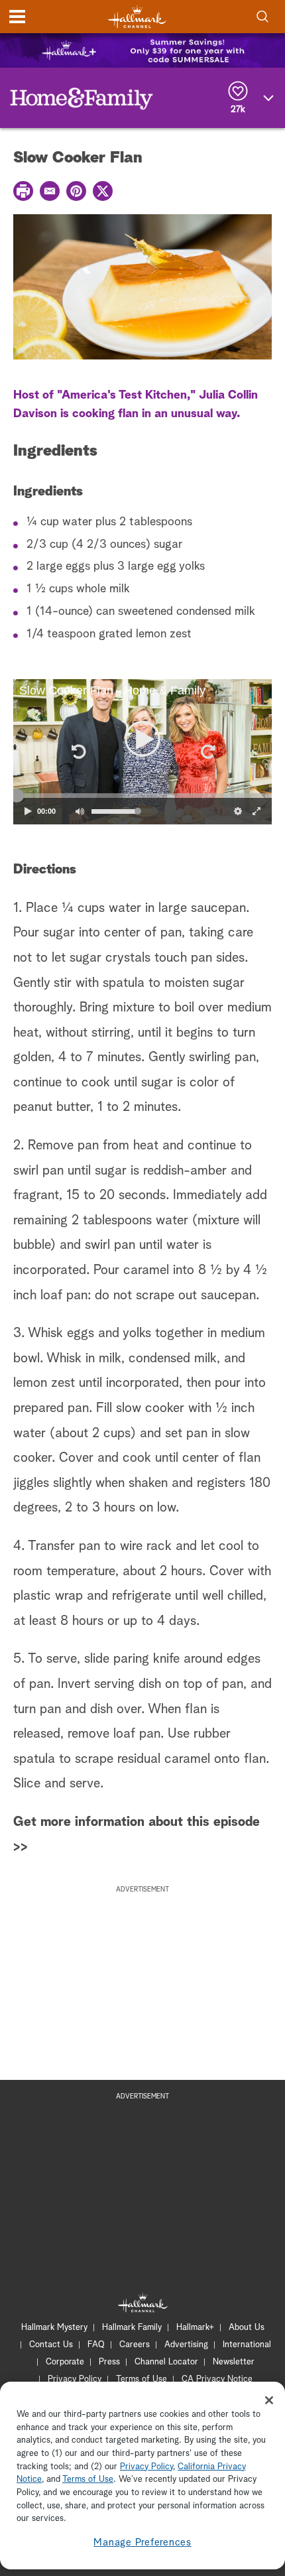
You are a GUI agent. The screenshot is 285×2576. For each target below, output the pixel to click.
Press (109, 2362)
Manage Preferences (142, 2543)
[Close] (269, 2400)
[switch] (80, 811)
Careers (135, 2345)
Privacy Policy (75, 2379)
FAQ (96, 2345)
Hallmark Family (132, 2328)
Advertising (186, 2345)
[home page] (137, 17)
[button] (78, 751)
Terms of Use (142, 2379)
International (247, 2345)
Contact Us (51, 2345)
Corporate (65, 2362)
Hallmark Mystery (54, 2328)
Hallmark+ (195, 2328)
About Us (247, 2328)
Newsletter (234, 2362)
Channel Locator (166, 2362)
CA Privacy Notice (217, 2379)
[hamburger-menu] (17, 17)
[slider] (142, 796)
